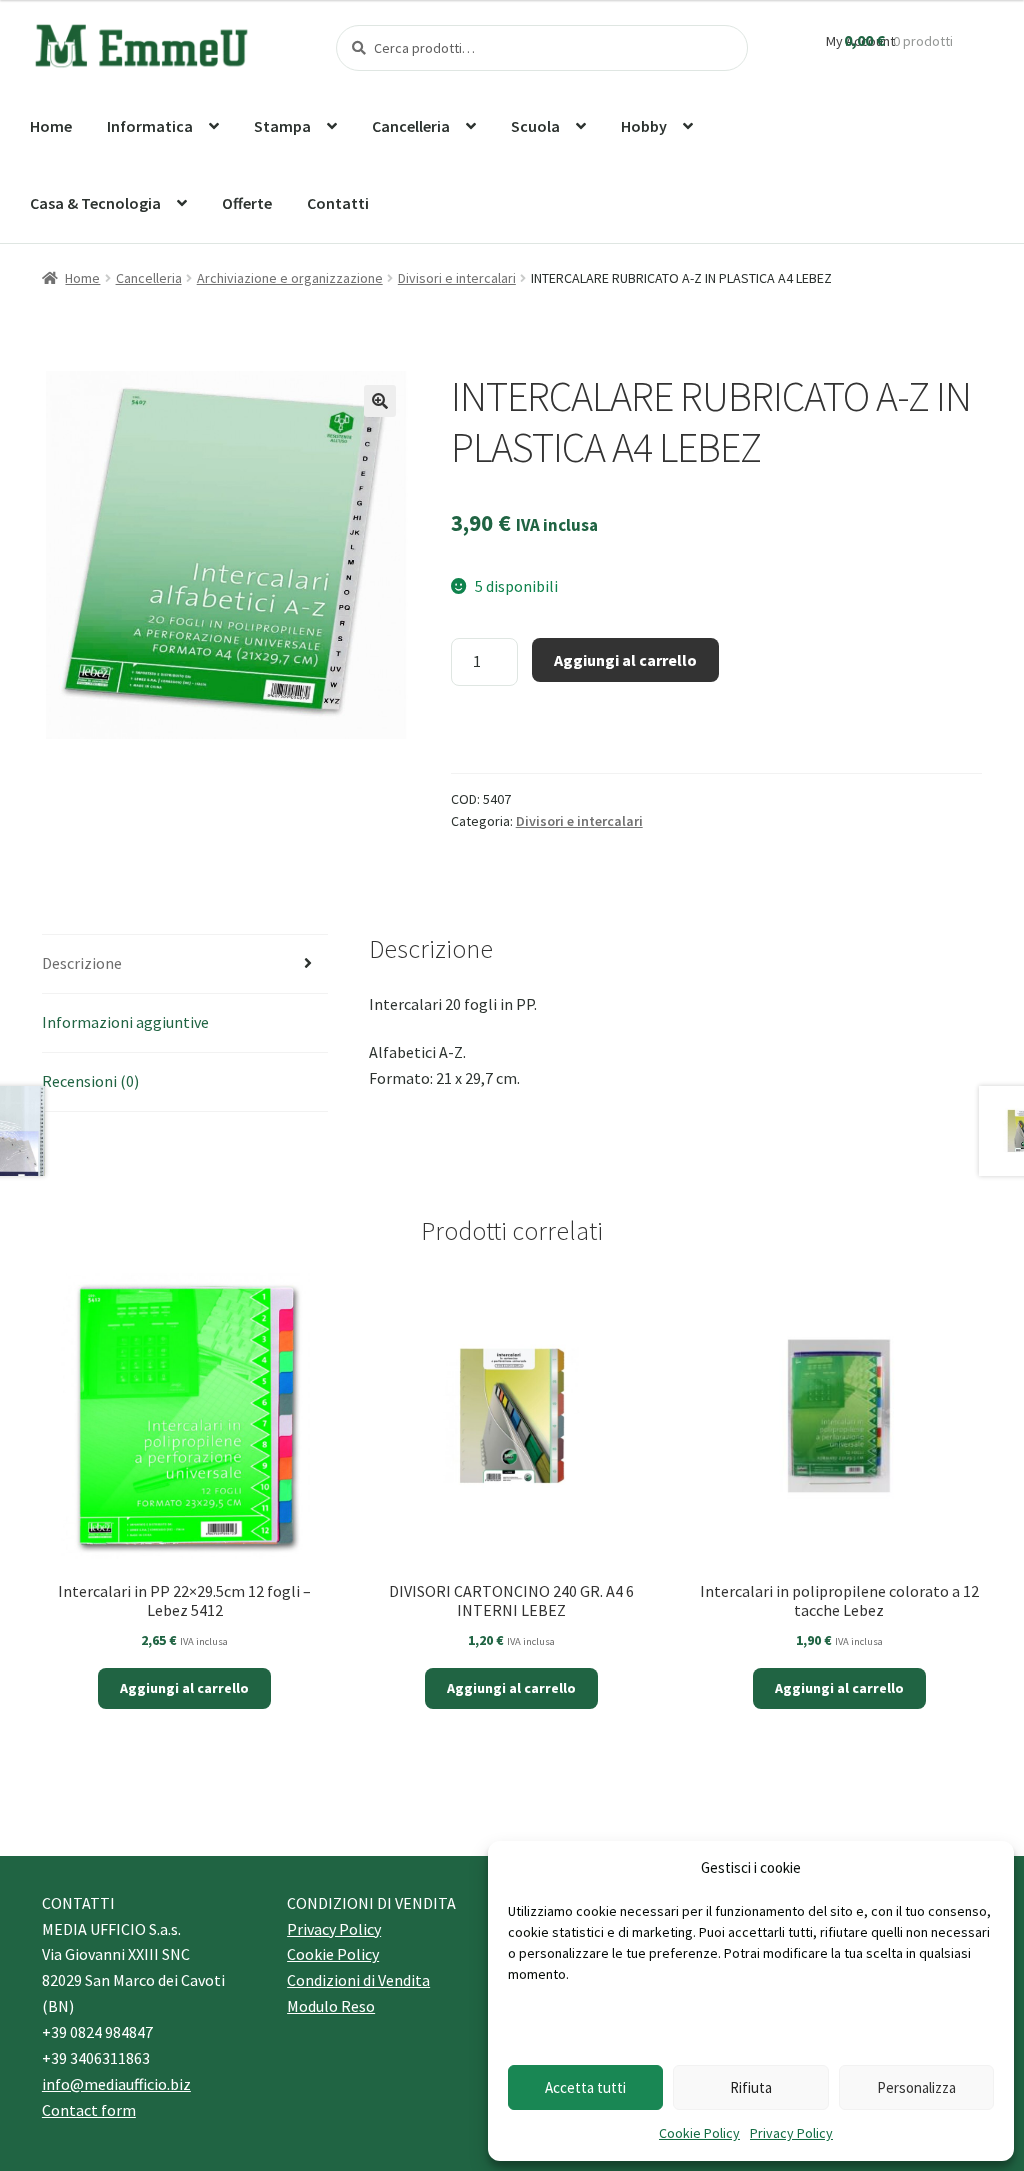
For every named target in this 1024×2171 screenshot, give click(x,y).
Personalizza (916, 2087)
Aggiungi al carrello (625, 660)
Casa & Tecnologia (95, 203)
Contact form (89, 2110)
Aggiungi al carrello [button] (184, 1688)
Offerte (247, 203)
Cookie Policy (699, 2133)
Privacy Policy (791, 2133)
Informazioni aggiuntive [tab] (125, 1022)
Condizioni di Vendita (358, 1980)
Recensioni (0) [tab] (90, 1081)
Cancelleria (411, 126)
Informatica (150, 126)
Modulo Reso (331, 2006)
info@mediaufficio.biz (116, 2084)
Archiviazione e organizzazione (290, 278)
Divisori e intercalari (457, 278)
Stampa (282, 126)
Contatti (338, 203)
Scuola (535, 126)
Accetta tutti (585, 2087)
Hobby (644, 126)
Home (51, 126)
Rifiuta (751, 2087)
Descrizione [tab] (82, 963)
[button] (380, 401)
